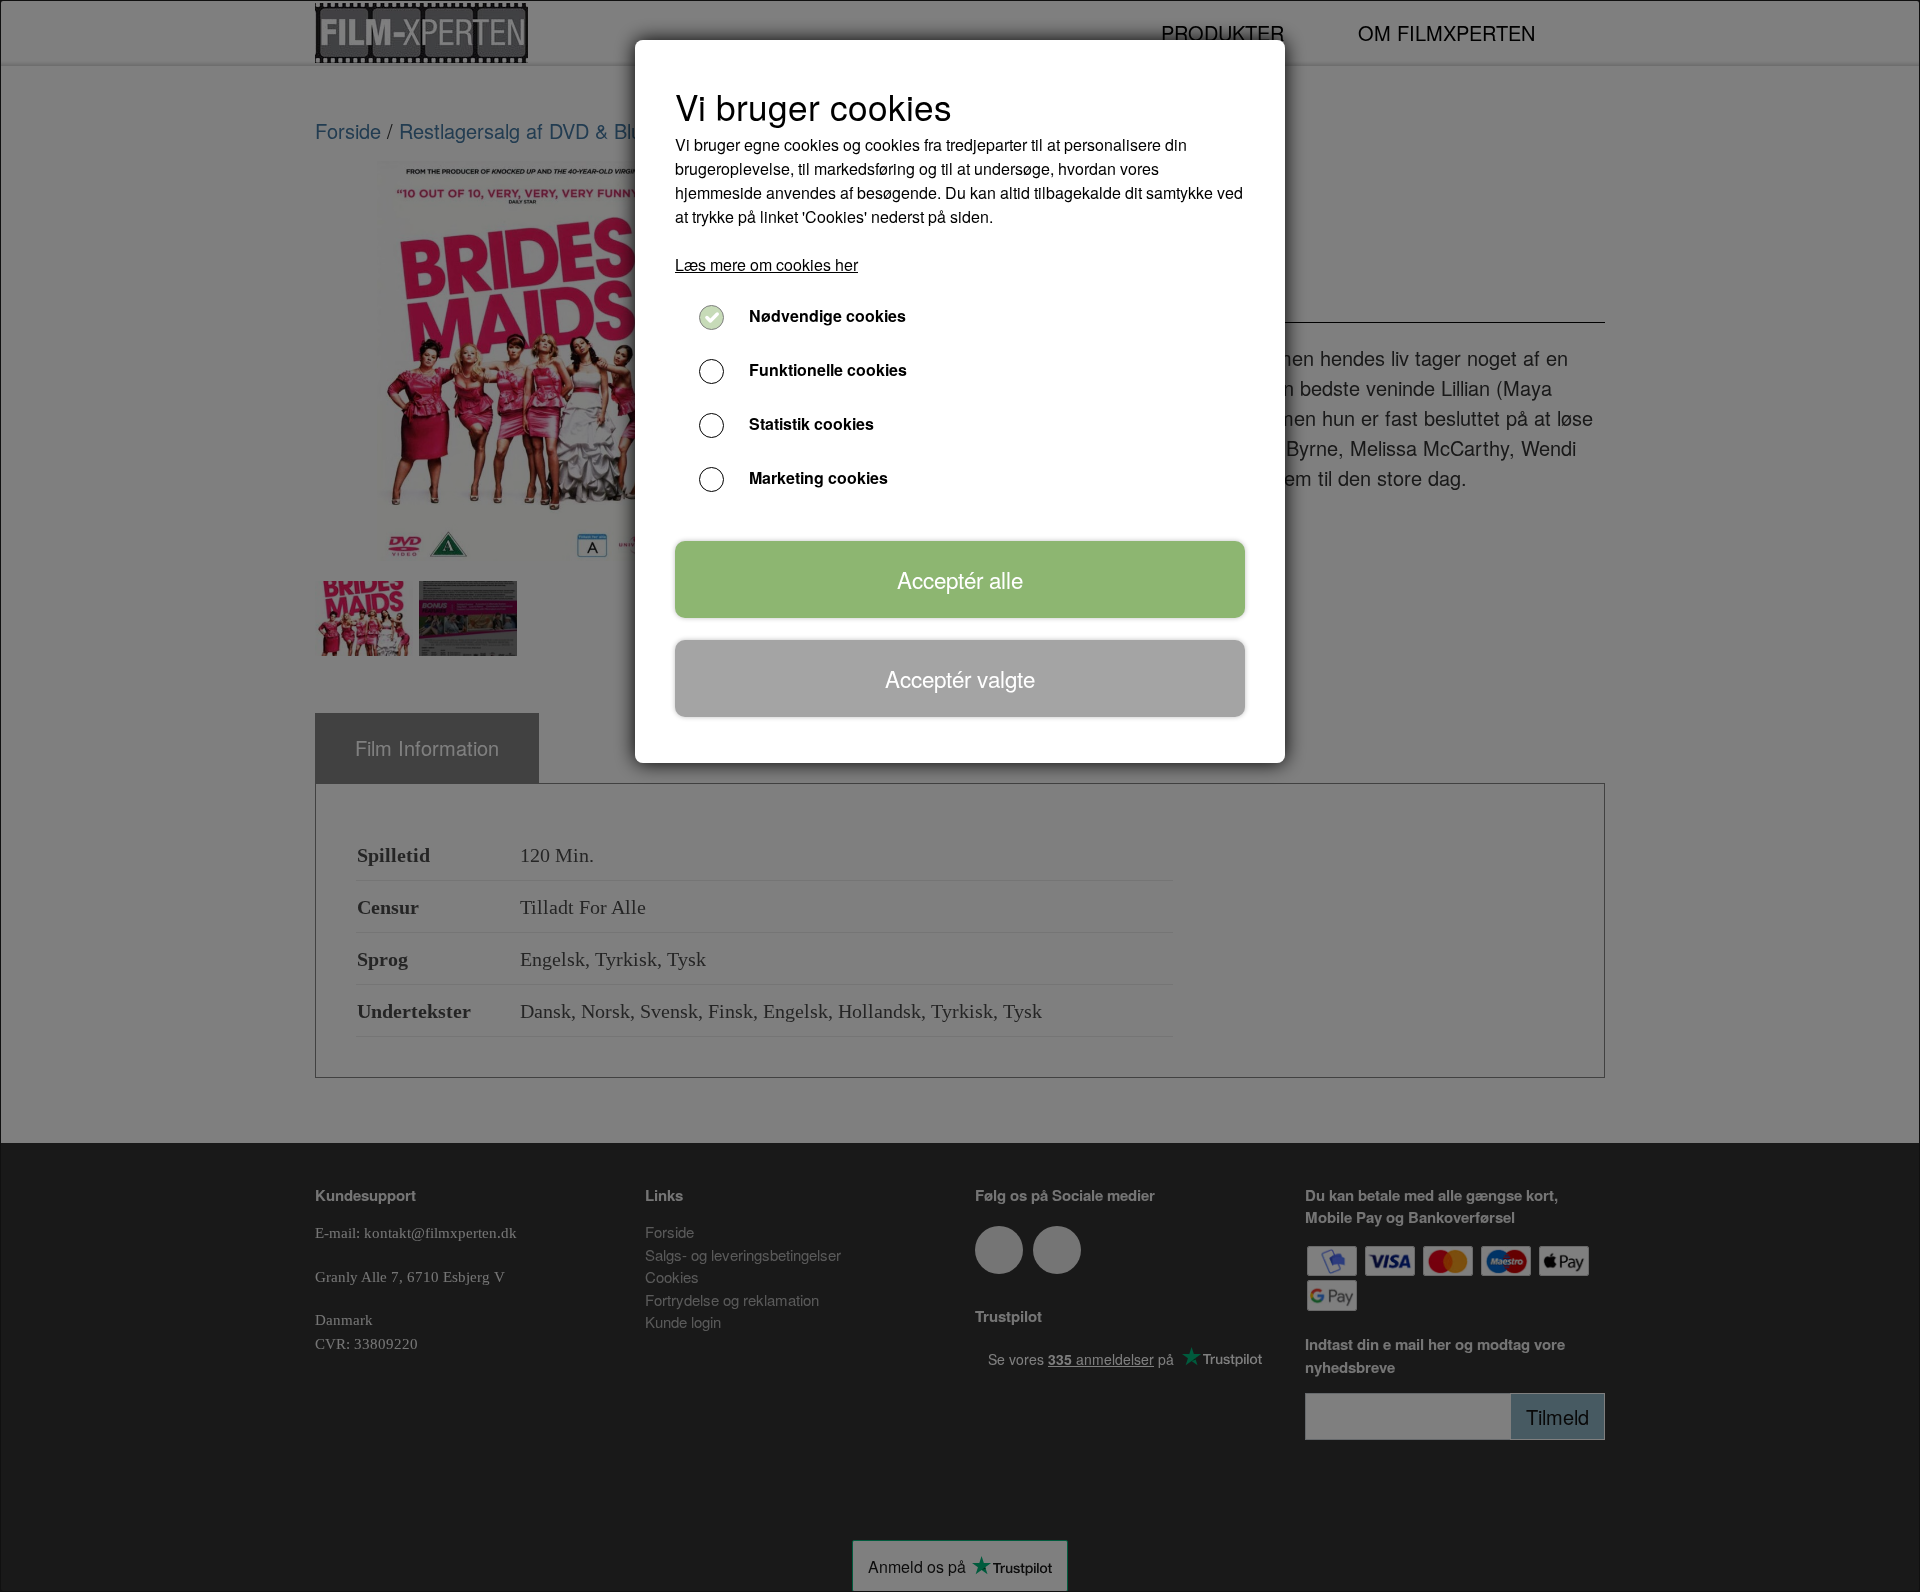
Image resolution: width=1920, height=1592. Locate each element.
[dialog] (960, 796)
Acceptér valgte (960, 678)
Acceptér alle (960, 579)
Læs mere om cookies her (766, 264)
